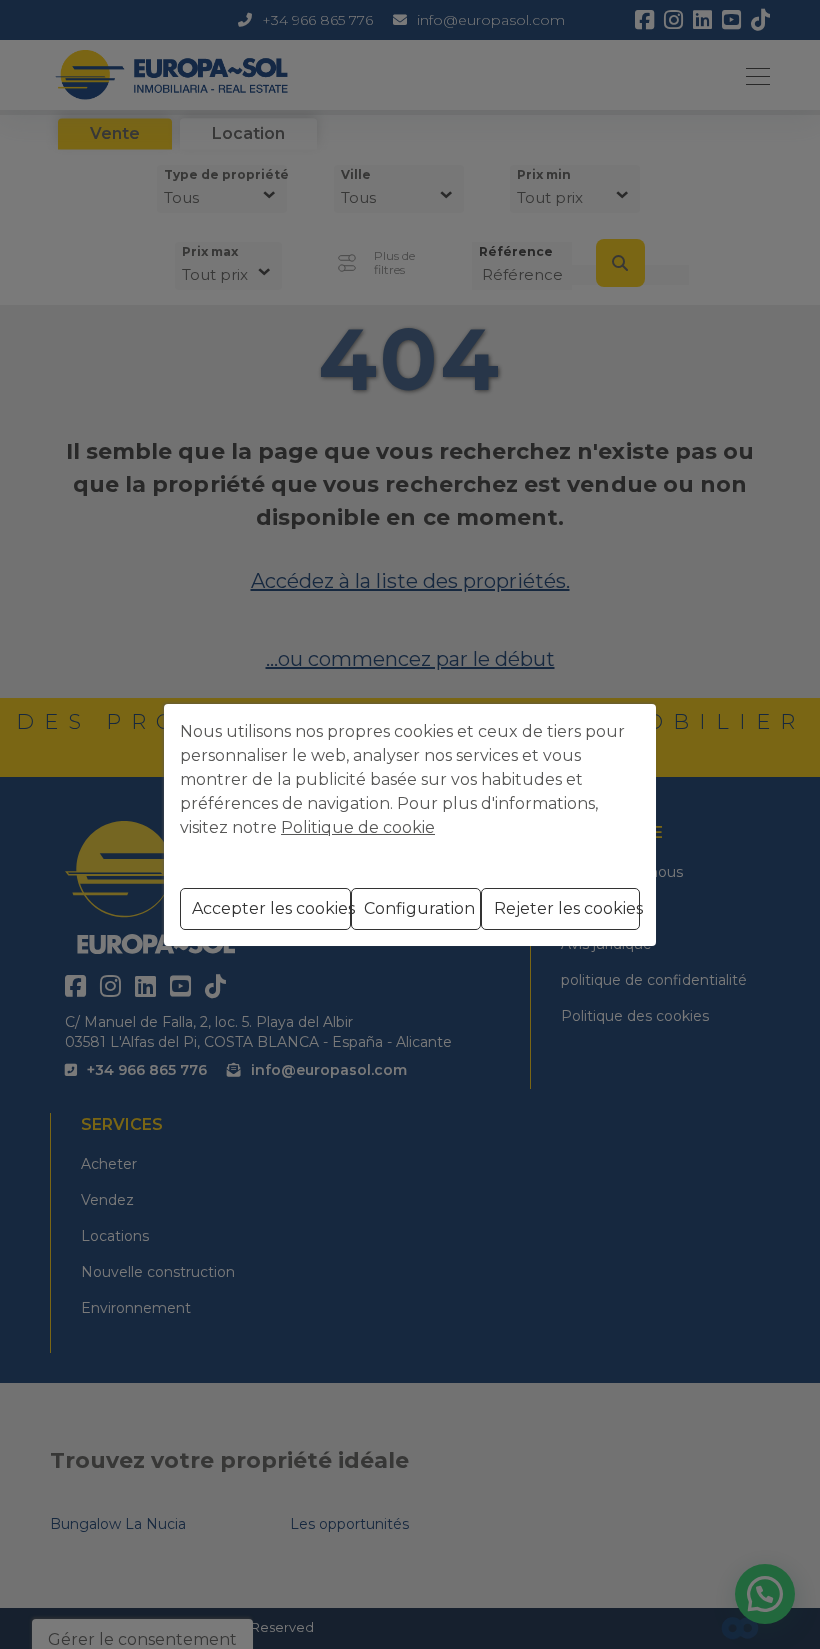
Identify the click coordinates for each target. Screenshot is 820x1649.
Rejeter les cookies (567, 908)
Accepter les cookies (271, 908)
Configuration (419, 908)
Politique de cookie (358, 827)
